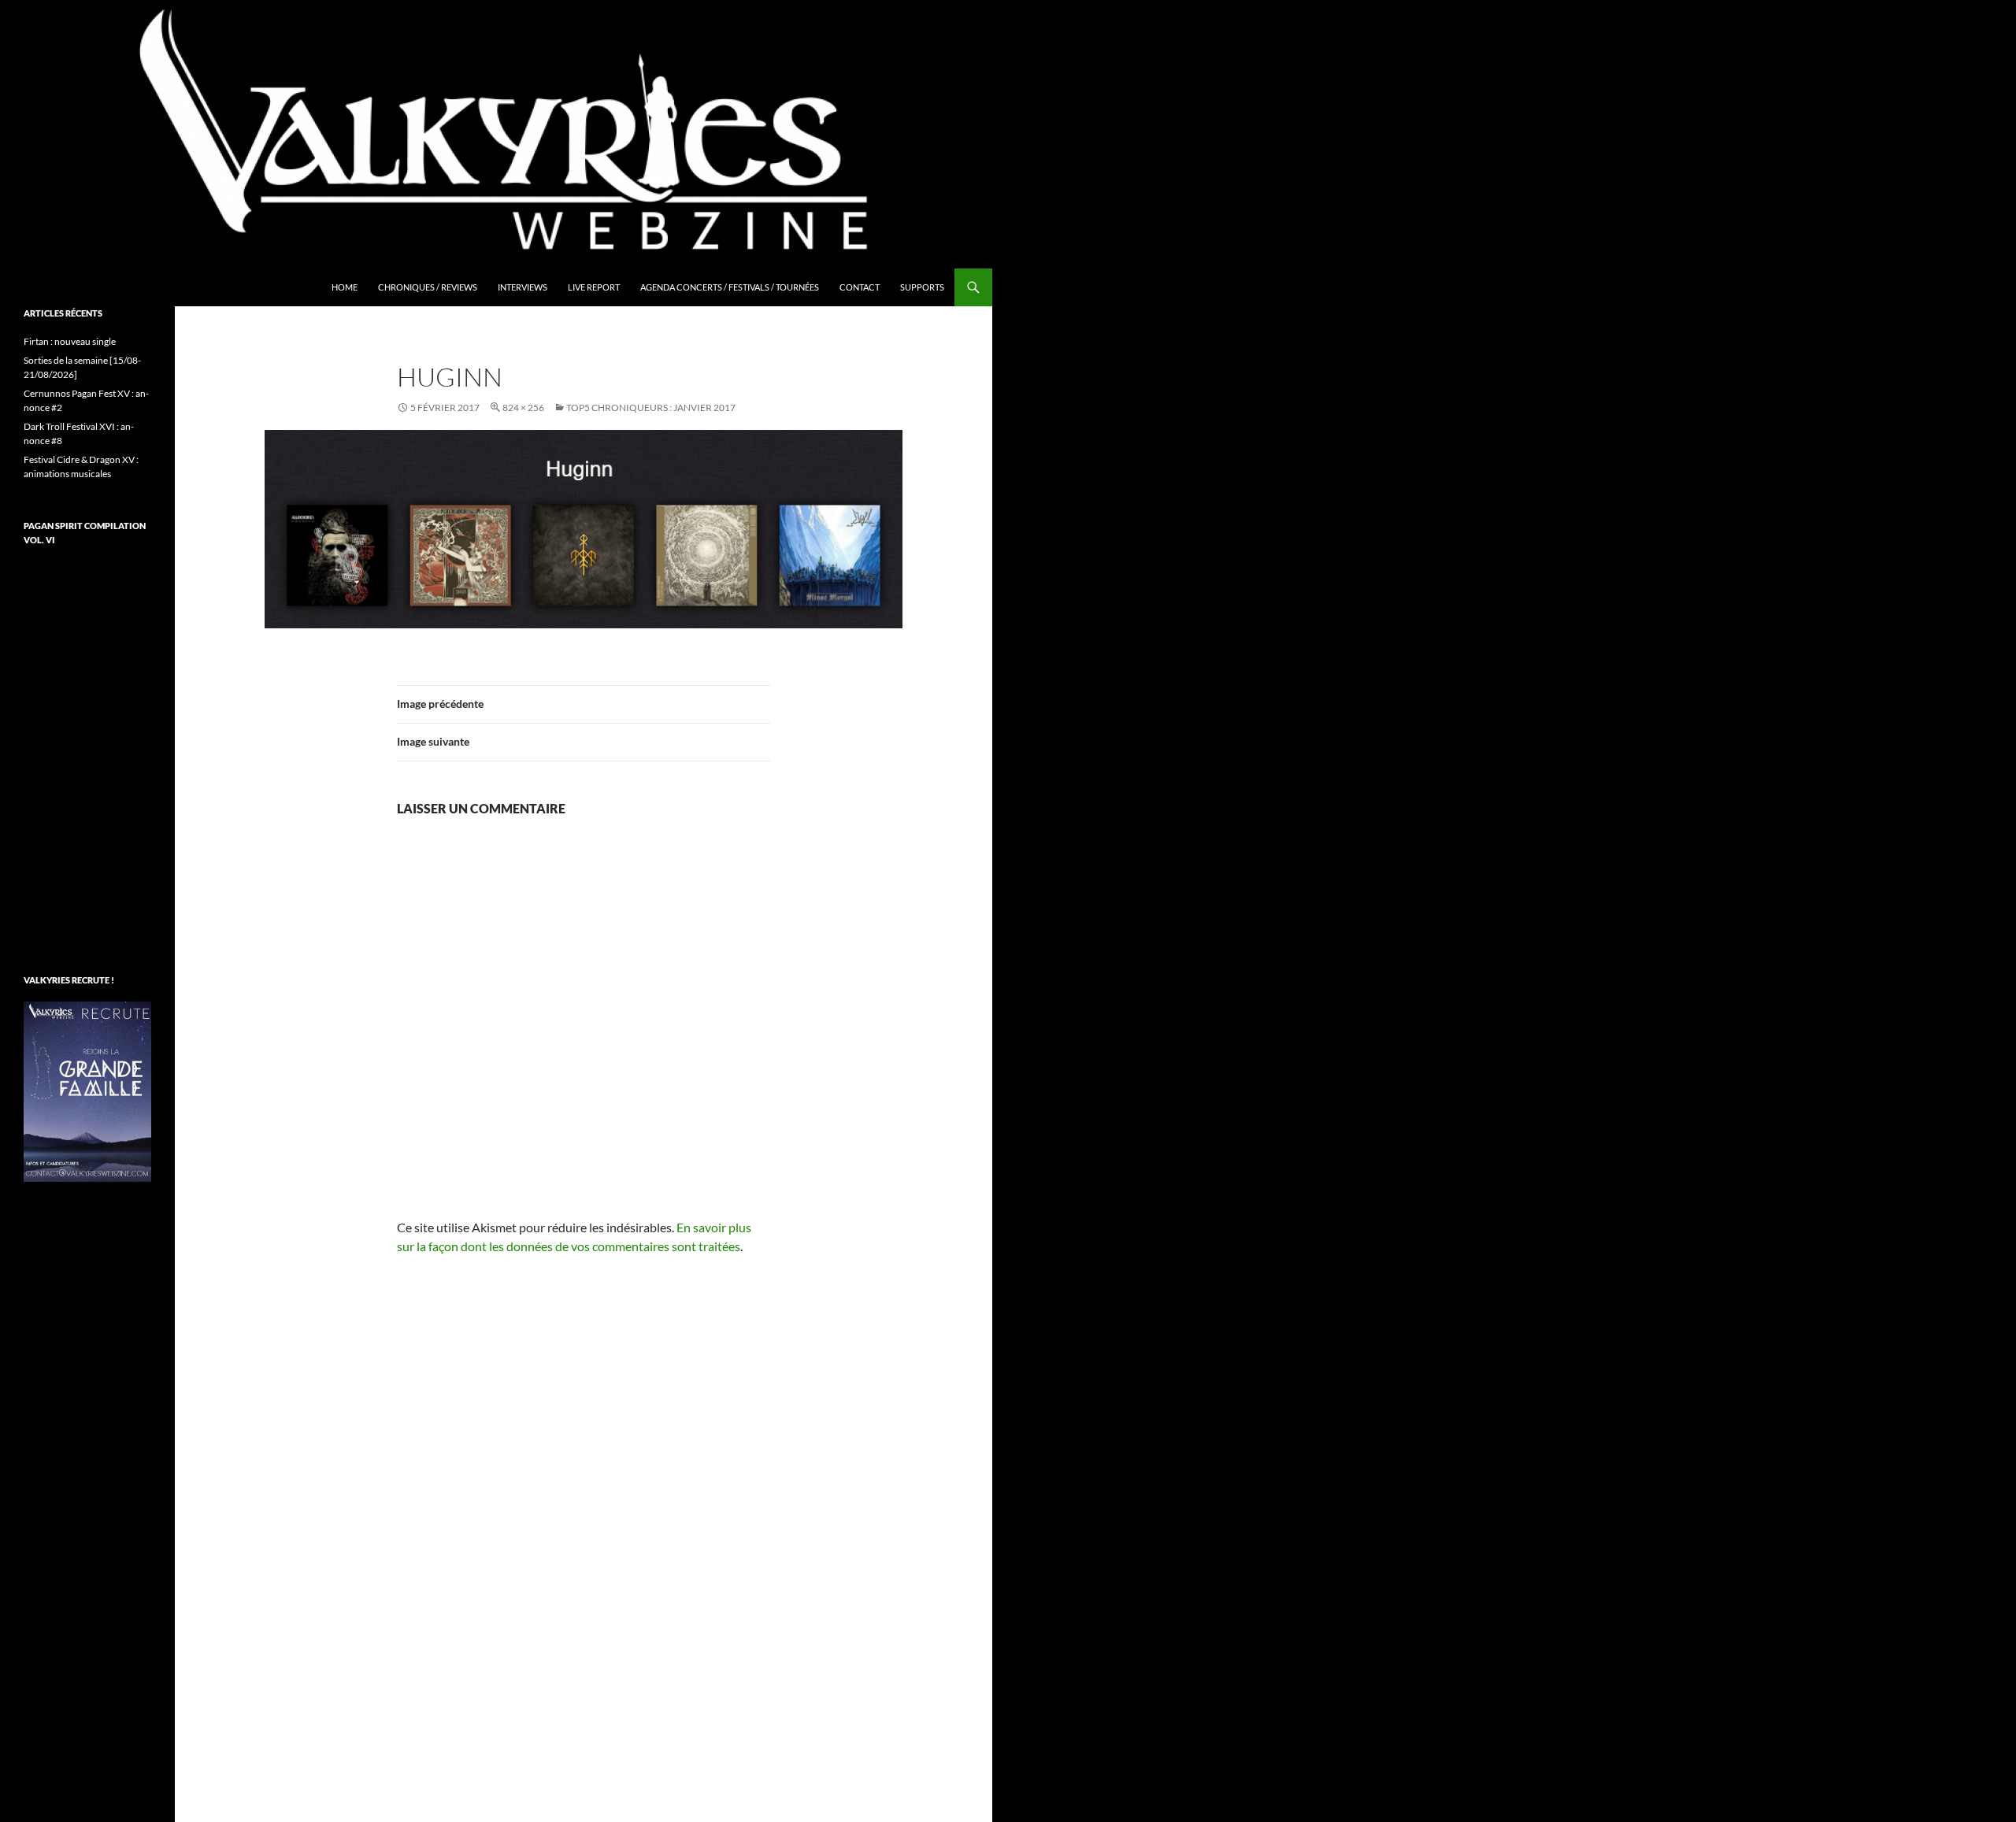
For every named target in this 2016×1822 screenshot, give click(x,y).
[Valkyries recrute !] (87, 1090)
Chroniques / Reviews (428, 287)
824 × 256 (523, 407)
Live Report (594, 287)
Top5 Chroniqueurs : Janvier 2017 (651, 407)
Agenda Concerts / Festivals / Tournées (730, 287)
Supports (922, 287)
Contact (860, 287)
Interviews (523, 287)
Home (345, 287)
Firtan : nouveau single (70, 341)
